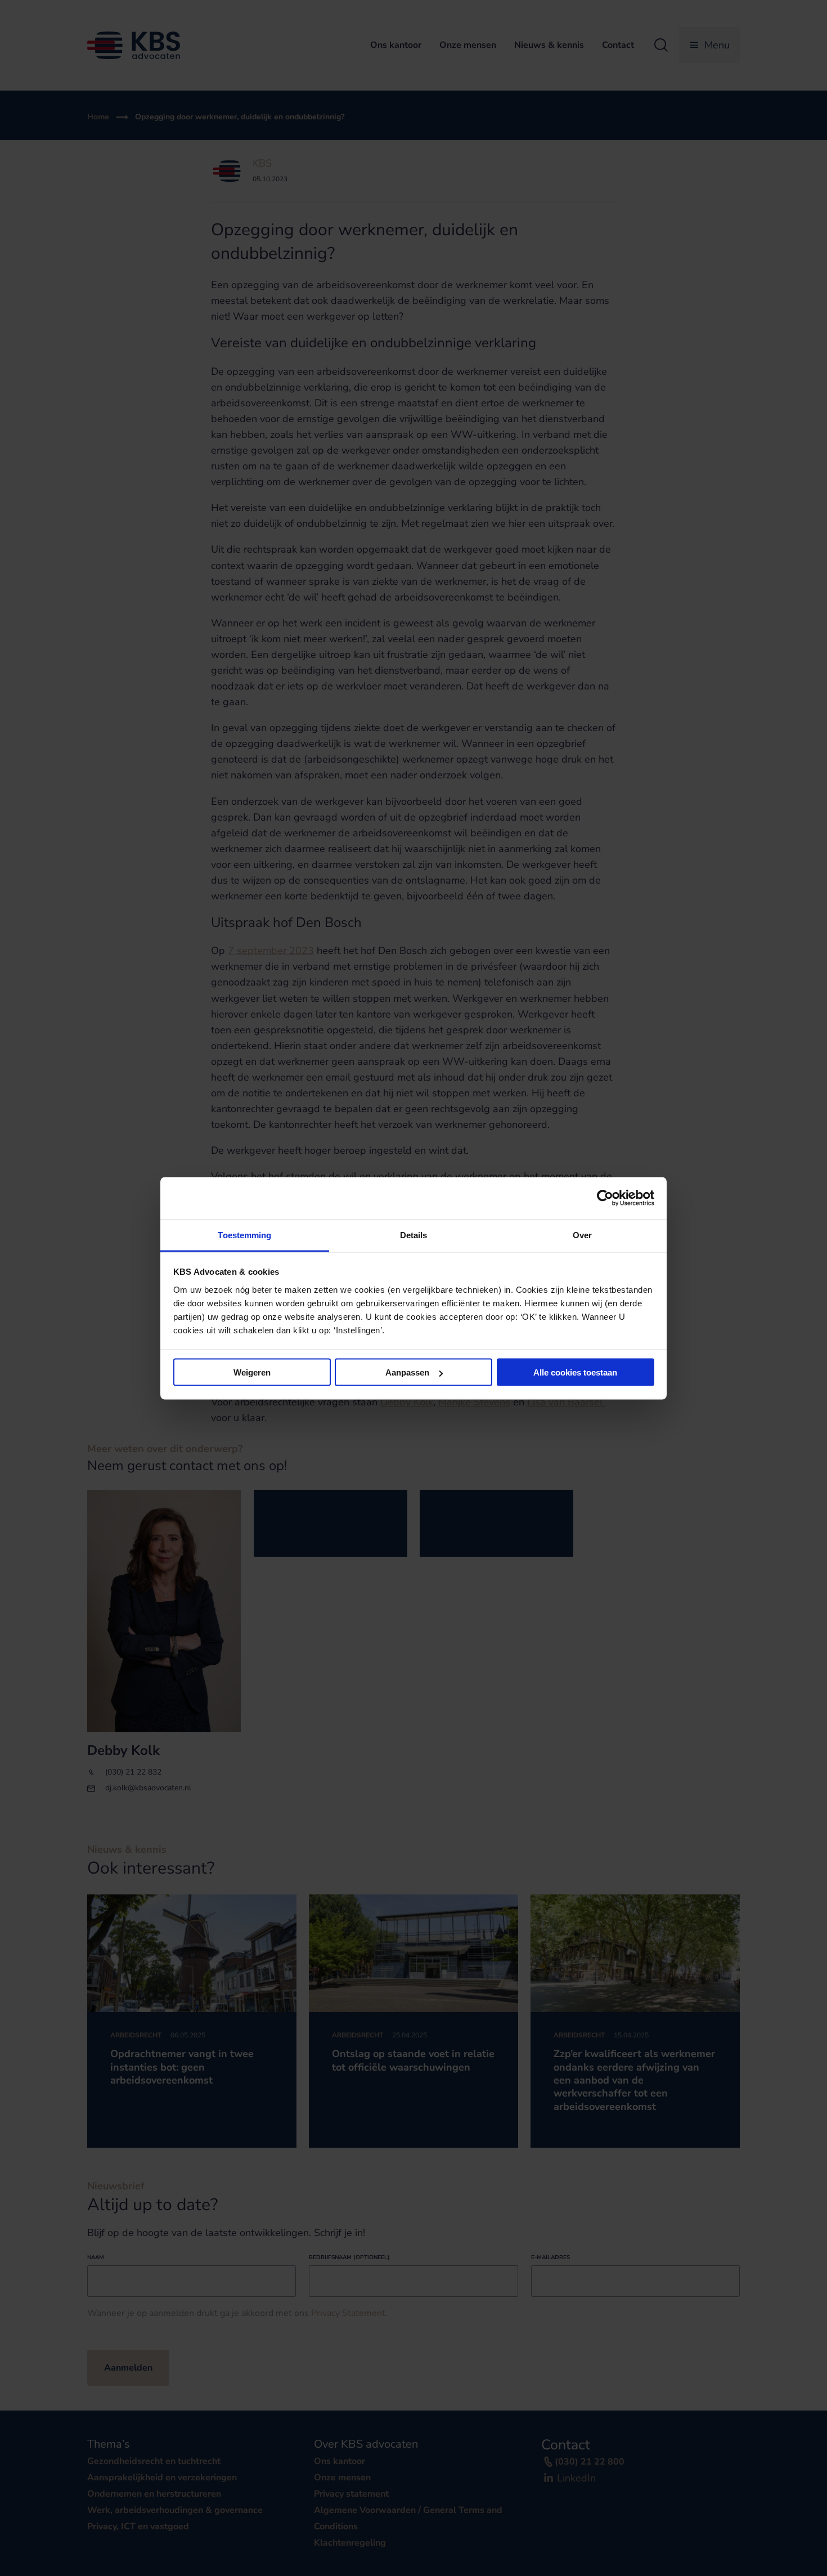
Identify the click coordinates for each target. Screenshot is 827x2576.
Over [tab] (582, 1235)
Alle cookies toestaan (575, 1372)
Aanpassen (407, 1372)
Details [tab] (414, 1235)
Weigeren (252, 1372)
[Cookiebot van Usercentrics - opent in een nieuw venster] (605, 1198)
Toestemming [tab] (244, 1235)
